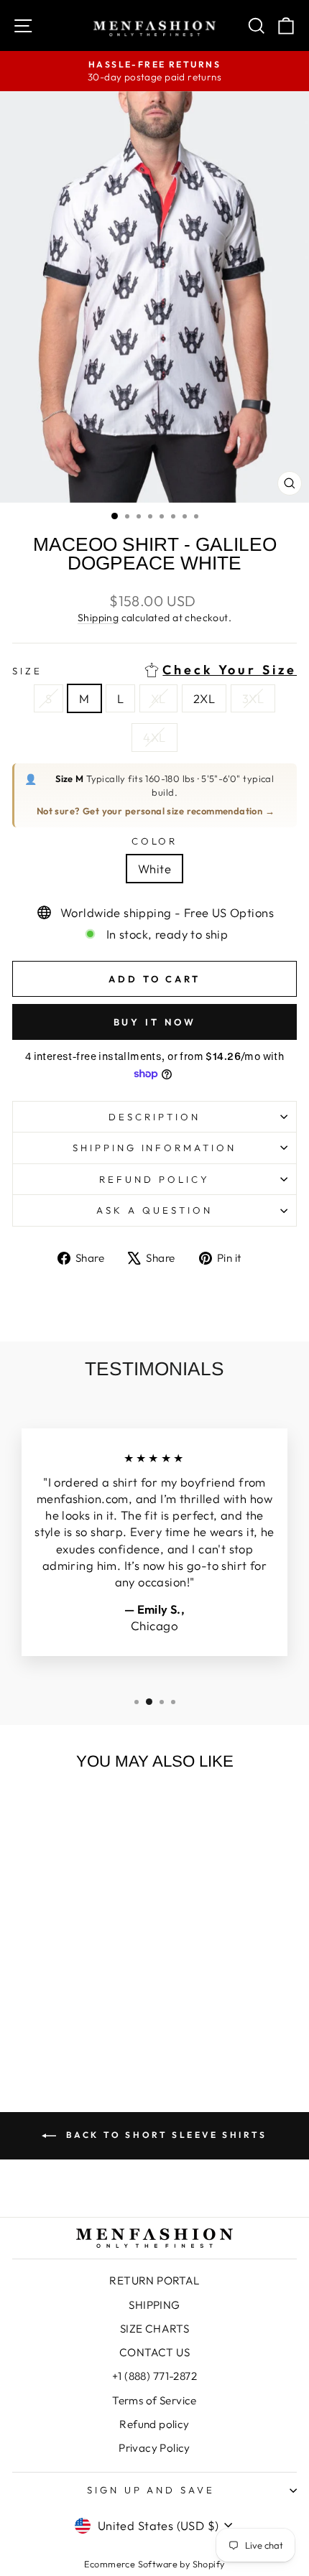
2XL (204, 698)
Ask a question (154, 1210)
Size (154, 670)
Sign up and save (151, 2490)
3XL (253, 698)
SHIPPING (154, 2305)
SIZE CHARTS (155, 2329)
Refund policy (154, 1179)
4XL (154, 737)
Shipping (98, 618)
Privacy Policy (154, 2448)
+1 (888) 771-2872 (154, 2376)
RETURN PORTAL (154, 2280)
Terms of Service (154, 2400)
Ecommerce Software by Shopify (154, 2564)
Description (154, 1117)
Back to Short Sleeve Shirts (165, 2135)
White (154, 869)
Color (155, 841)
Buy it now (155, 1022)
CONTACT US (154, 2352)
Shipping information (155, 1148)
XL (158, 698)
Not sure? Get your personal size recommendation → (156, 811)
